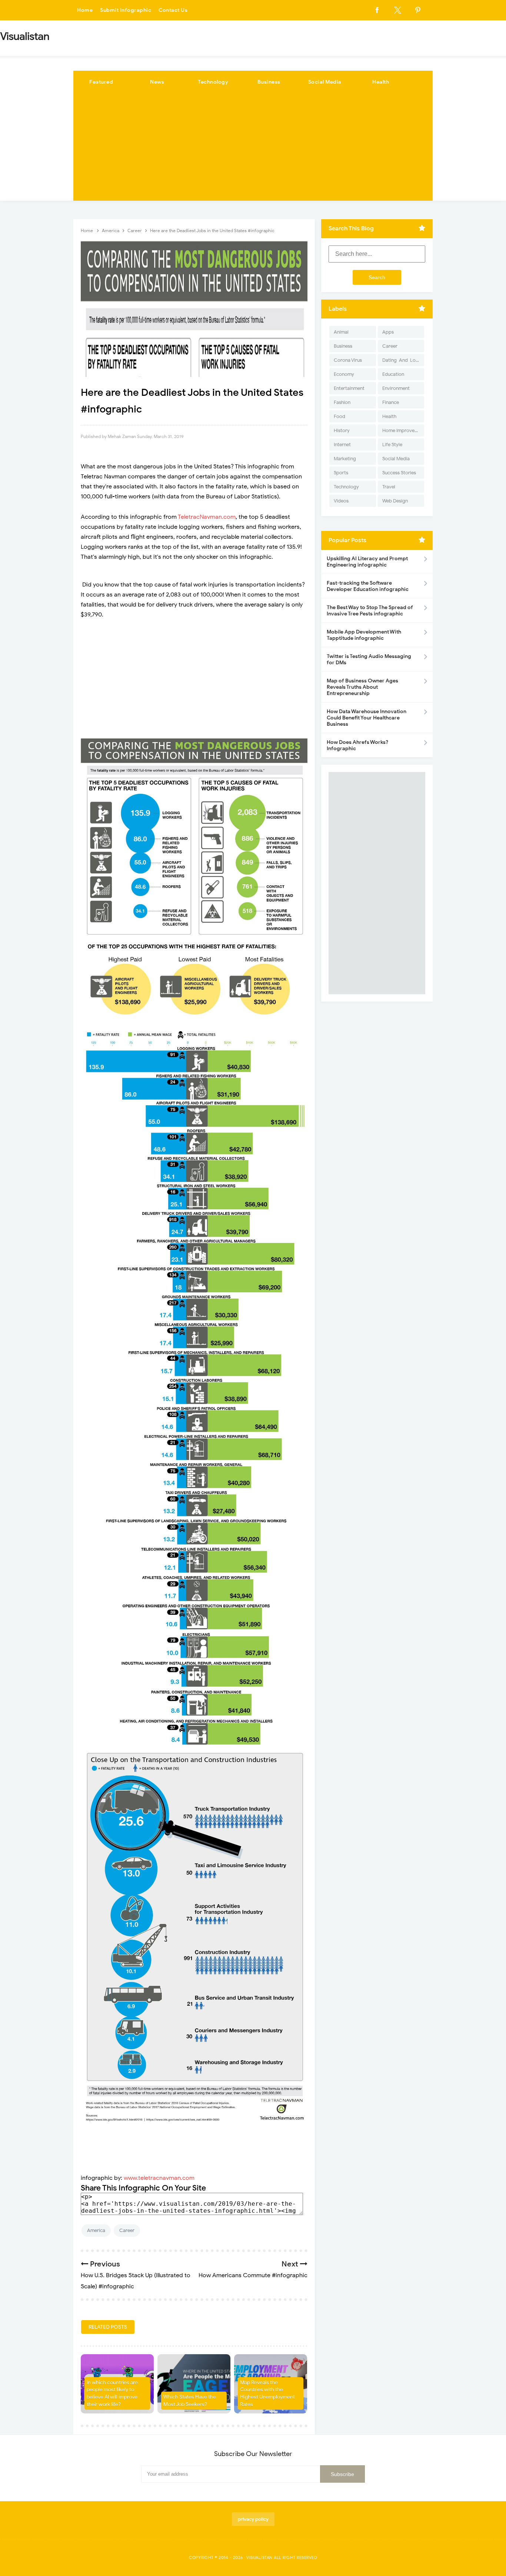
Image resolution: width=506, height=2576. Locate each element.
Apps (388, 332)
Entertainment (349, 388)
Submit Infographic (126, 10)
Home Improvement (403, 430)
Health (381, 82)
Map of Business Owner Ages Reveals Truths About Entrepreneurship (362, 687)
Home (85, 10)
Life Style (392, 445)
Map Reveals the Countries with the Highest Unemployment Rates (267, 2393)
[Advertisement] (253, 149)
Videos (341, 501)
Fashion (342, 402)
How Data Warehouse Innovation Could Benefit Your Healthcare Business (367, 718)
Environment (396, 388)
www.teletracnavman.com (159, 2178)
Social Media (325, 82)
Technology (213, 82)
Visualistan (259, 2557)
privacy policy (253, 2519)
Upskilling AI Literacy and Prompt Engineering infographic (367, 562)
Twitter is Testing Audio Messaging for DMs (369, 659)
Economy (344, 374)
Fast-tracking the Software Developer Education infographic (368, 586)
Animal (341, 332)
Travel (389, 487)
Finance (391, 402)
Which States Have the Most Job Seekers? (190, 2401)
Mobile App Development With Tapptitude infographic (364, 635)
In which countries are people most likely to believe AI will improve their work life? (112, 2393)
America (96, 2230)
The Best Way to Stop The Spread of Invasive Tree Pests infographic (370, 611)
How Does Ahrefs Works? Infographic (357, 745)
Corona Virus (348, 360)
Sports (341, 473)
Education (393, 374)
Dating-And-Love (402, 360)
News (157, 82)
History (342, 430)
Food (339, 416)
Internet (342, 445)
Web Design (395, 501)
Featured (101, 82)
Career (127, 2230)
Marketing (345, 459)
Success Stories (399, 473)
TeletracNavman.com (207, 517)
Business (269, 82)
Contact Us (173, 10)
